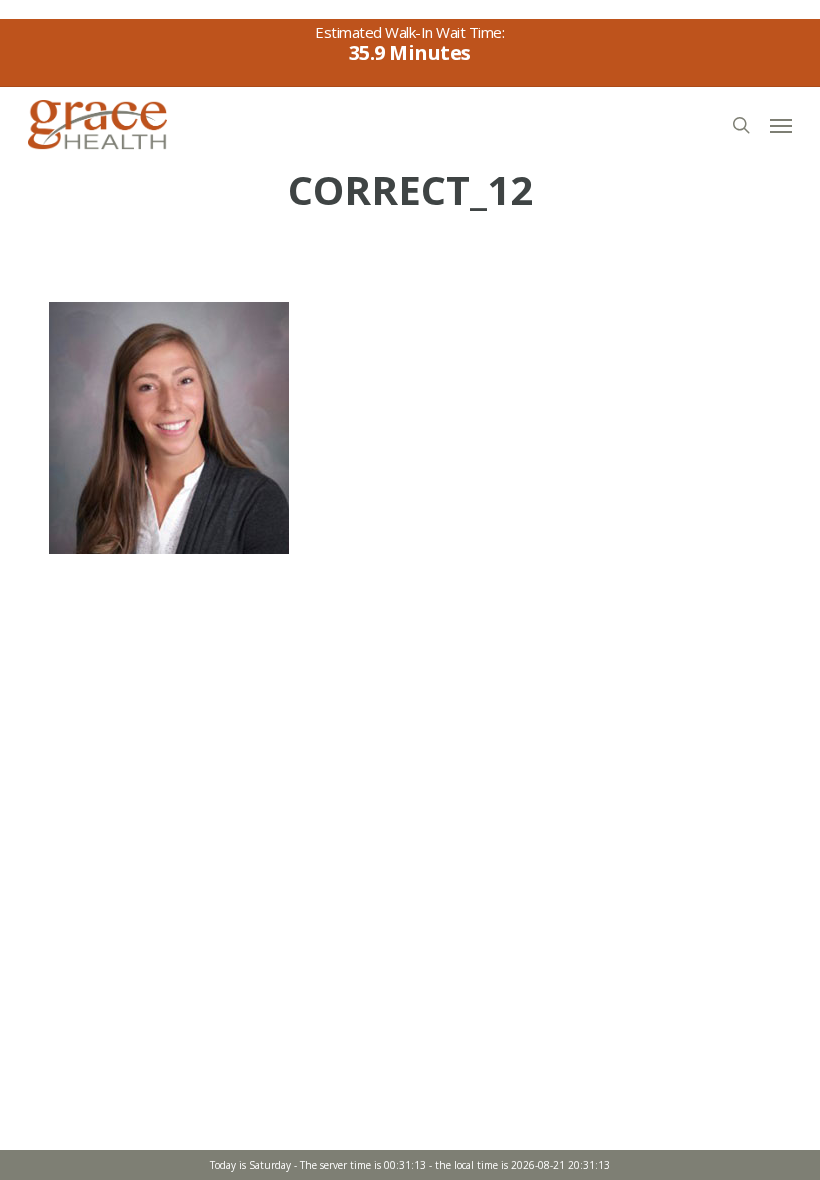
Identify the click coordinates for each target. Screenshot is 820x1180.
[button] (781, 125)
